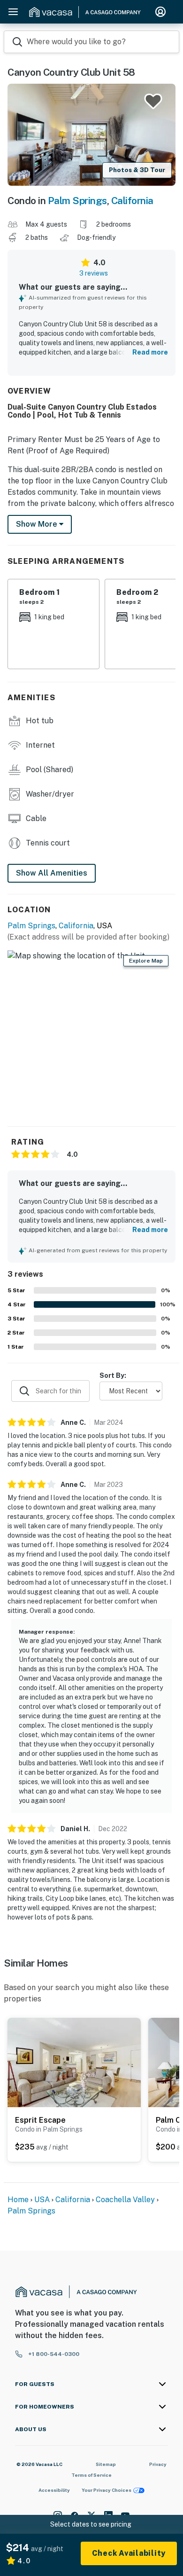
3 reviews (94, 273)
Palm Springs (77, 201)
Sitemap (106, 2464)
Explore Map (146, 961)
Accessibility (54, 2490)
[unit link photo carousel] (74, 2062)
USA (42, 2200)
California (132, 201)
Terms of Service (91, 2475)
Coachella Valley (125, 2200)
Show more (38, 524)
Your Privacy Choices (107, 2490)
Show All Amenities (52, 873)
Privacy (158, 2464)
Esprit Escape (40, 2120)
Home (18, 2200)
